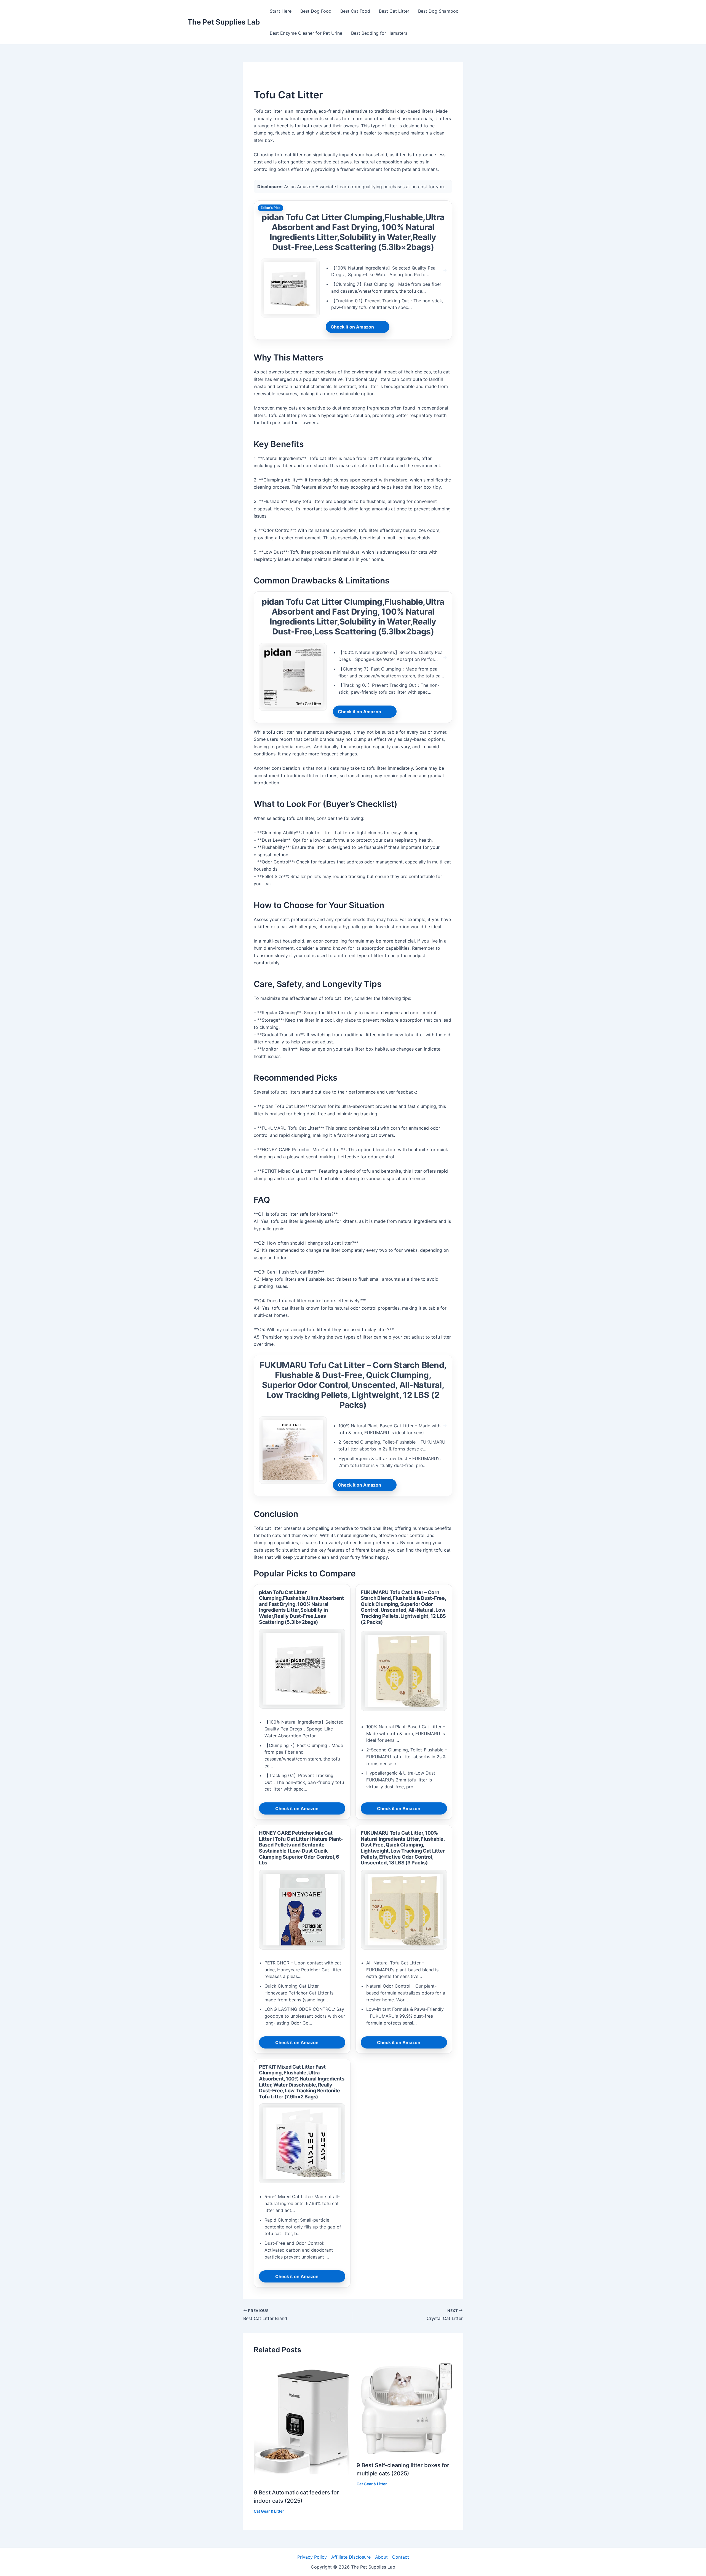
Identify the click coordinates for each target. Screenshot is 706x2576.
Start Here (281, 11)
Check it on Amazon (352, 327)
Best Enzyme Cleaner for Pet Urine (306, 33)
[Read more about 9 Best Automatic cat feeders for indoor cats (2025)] (302, 2422)
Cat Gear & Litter (269, 2511)
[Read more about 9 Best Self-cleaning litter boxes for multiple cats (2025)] (405, 2408)
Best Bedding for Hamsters (379, 33)
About (381, 2557)
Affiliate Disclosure (351, 2557)
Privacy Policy (312, 2557)
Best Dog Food (316, 11)
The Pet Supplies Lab (224, 22)
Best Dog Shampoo (438, 11)
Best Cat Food (355, 11)
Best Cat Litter (394, 11)
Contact (401, 2557)
